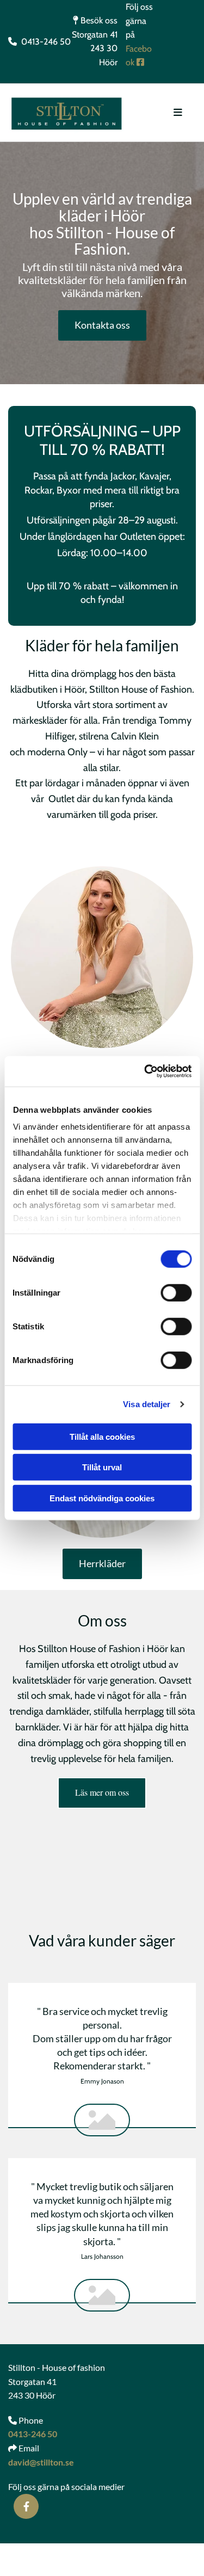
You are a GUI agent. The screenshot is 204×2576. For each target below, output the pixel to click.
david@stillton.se (41, 2462)
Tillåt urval (102, 1467)
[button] (102, 325)
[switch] (176, 1292)
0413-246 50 (33, 2434)
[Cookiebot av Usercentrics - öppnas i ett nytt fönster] (145, 1071)
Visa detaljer (147, 1404)
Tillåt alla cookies (102, 1436)
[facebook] (26, 2506)
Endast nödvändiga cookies (102, 1498)
